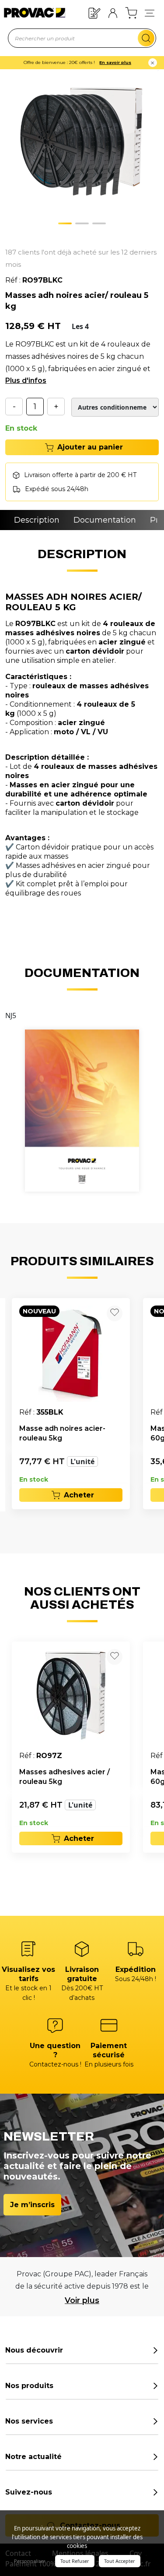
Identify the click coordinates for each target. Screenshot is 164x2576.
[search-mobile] (146, 38)
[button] (150, 13)
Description (37, 520)
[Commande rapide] (94, 12)
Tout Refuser (75, 2561)
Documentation (105, 520)
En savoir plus (115, 62)
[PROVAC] (29, 13)
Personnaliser (30, 2561)
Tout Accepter (120, 2561)
